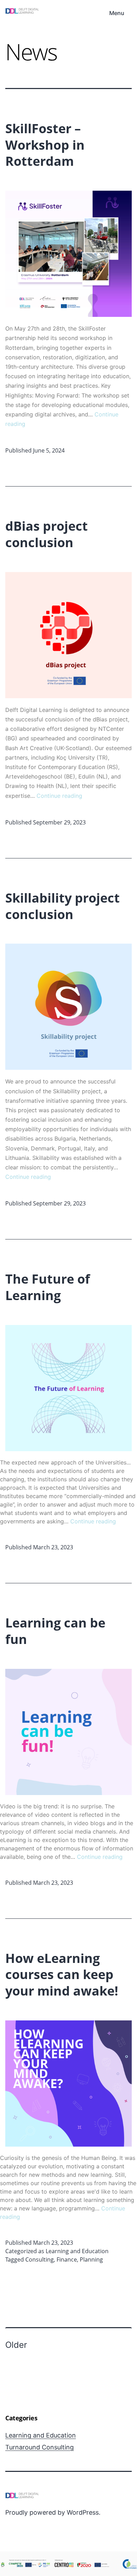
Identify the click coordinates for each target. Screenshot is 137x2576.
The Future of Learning (48, 1287)
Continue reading (59, 796)
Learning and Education (77, 2251)
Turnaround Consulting (40, 2447)
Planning (91, 2259)
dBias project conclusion (47, 534)
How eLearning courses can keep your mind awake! (62, 1975)
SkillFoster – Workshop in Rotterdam (45, 145)
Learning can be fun (55, 1631)
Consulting (40, 2259)
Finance (67, 2259)
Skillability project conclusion (63, 906)
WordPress (83, 2512)
